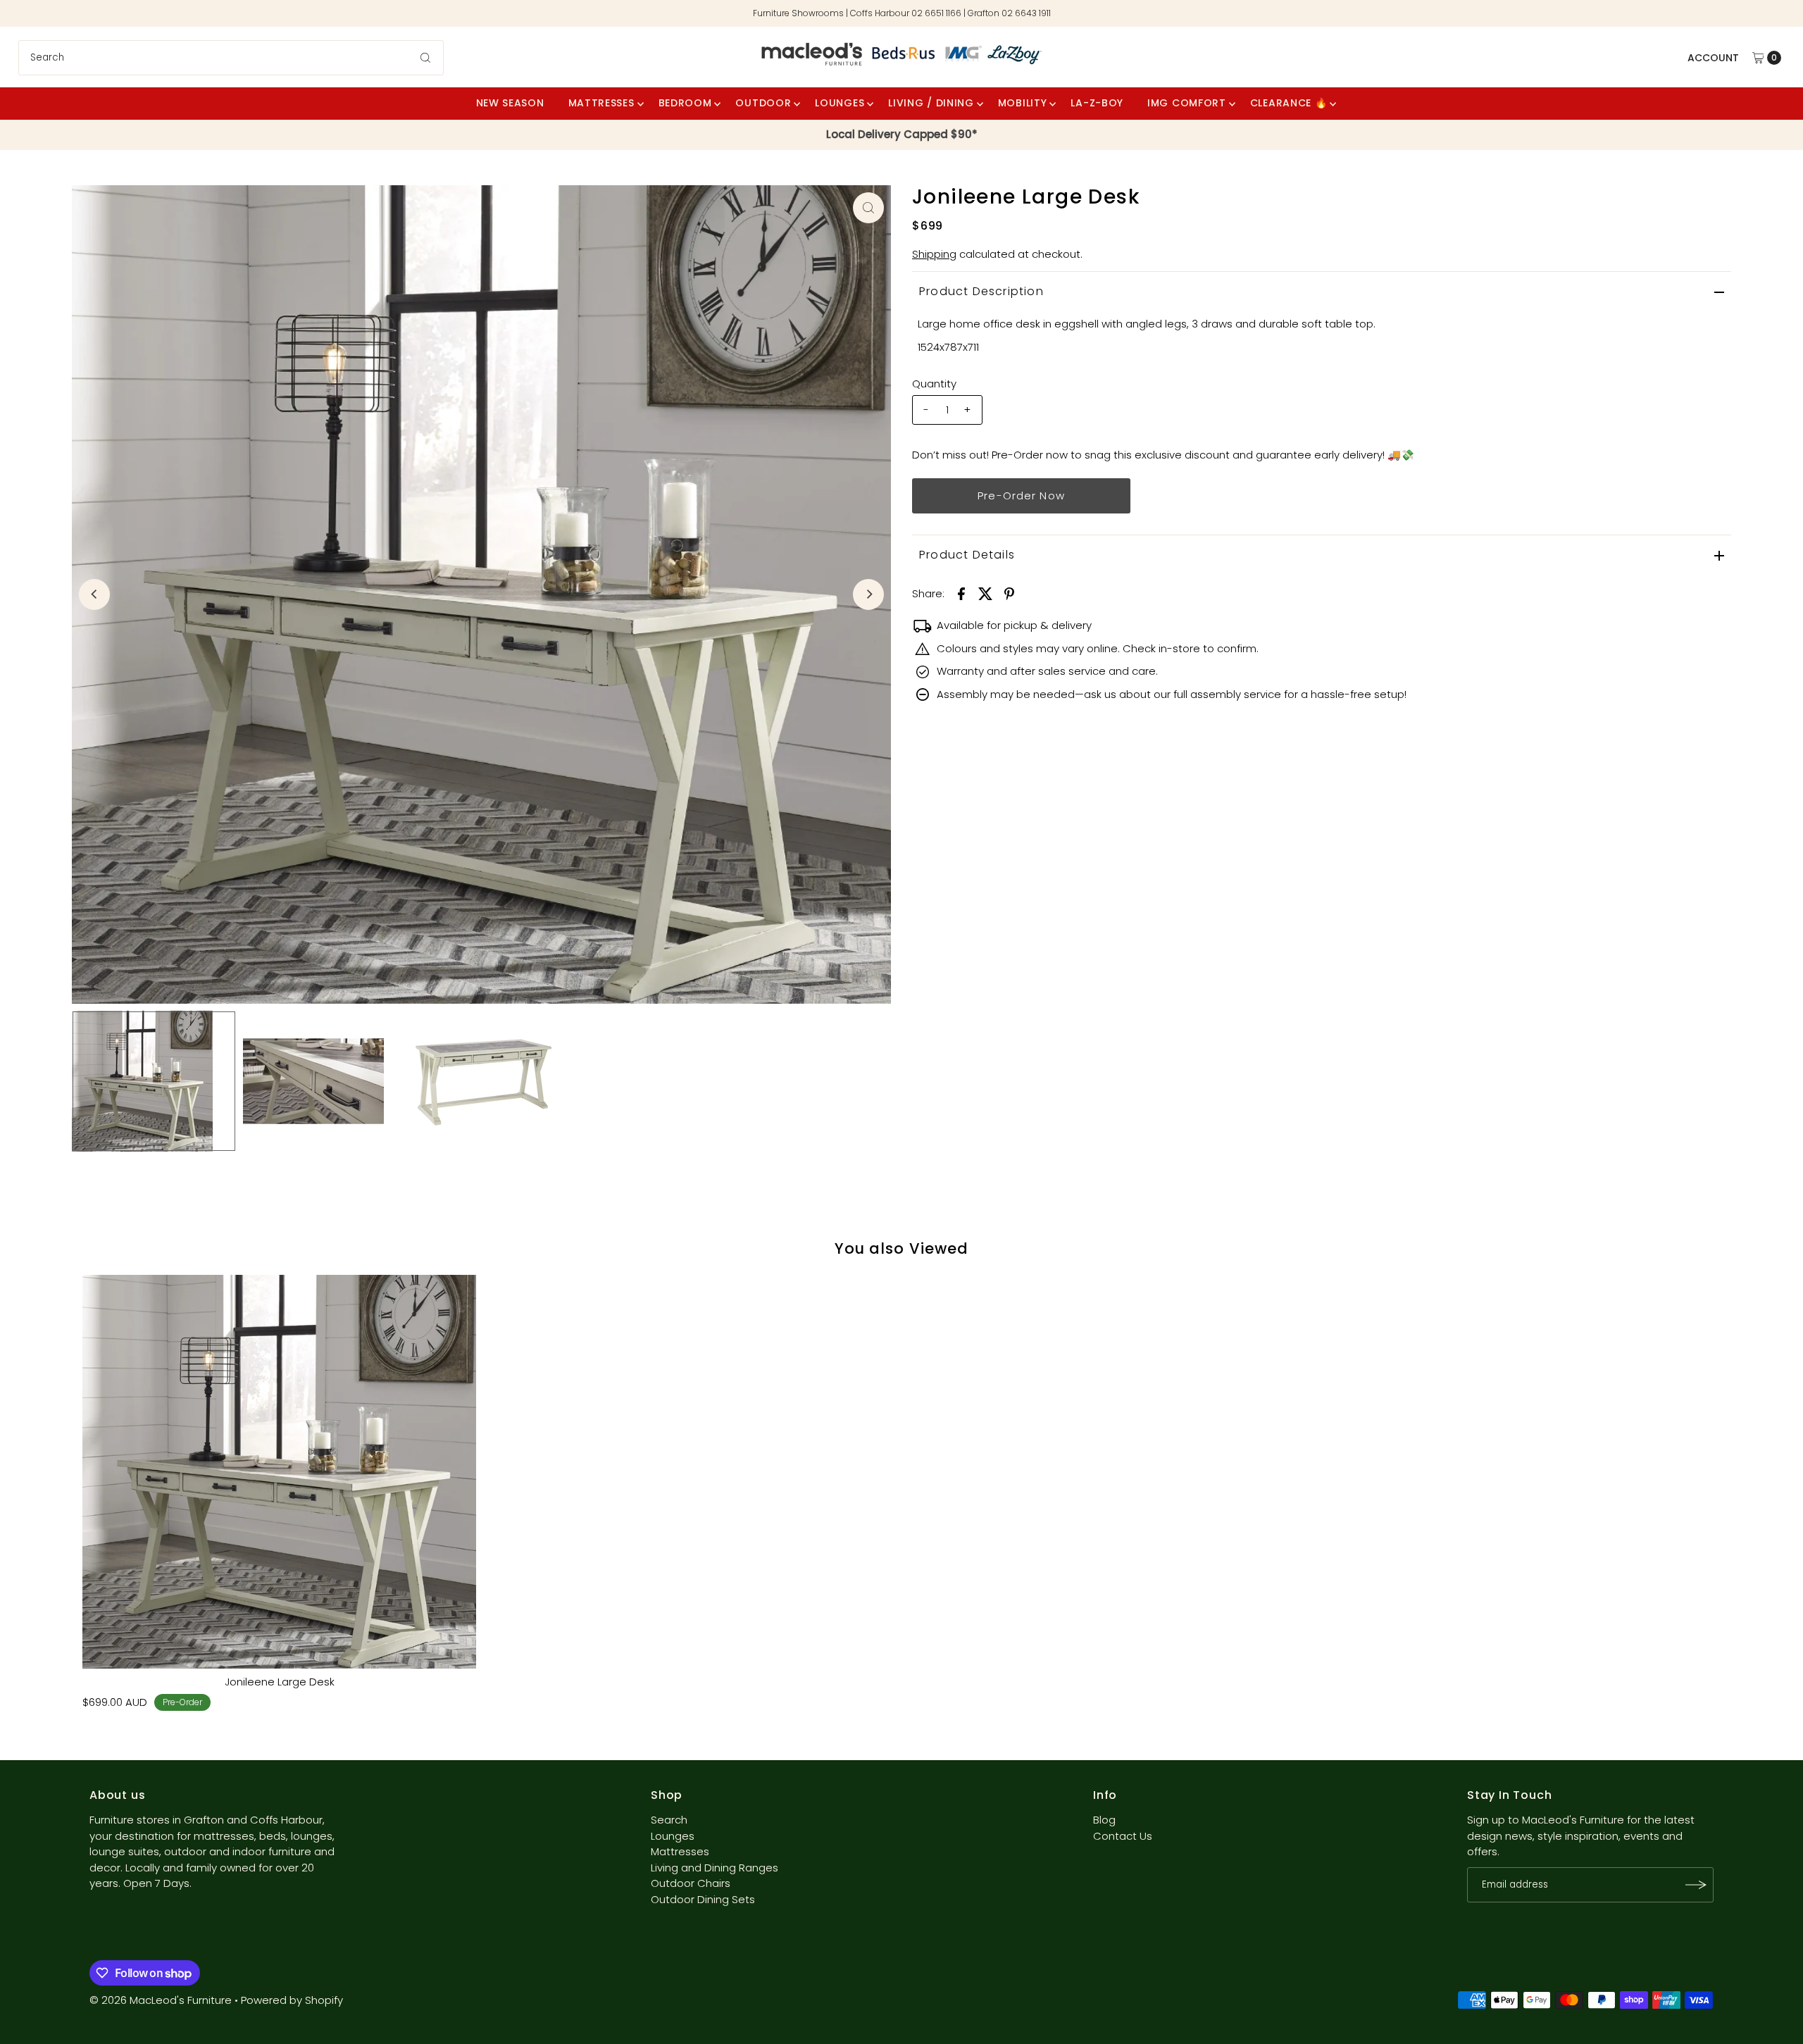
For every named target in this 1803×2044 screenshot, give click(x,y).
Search (669, 1820)
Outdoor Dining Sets (703, 1899)
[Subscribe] (1696, 1885)
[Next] (868, 594)
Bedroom (685, 103)
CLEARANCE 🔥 (1289, 103)
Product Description (981, 291)
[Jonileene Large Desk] (279, 1472)
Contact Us (1123, 1836)
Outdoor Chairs (691, 1883)
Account (1713, 58)
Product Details (967, 555)
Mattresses (601, 103)
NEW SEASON (510, 103)
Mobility (1023, 103)
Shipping (934, 254)
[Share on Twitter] (985, 593)
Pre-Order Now (1021, 496)
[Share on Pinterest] (1009, 593)
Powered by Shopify (292, 2000)
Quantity (934, 384)
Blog (1104, 1820)
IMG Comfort (1187, 103)
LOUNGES (840, 103)
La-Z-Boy (1097, 103)
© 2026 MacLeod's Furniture (162, 2000)
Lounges (673, 1836)
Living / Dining (931, 103)
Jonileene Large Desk (280, 1682)
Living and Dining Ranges (715, 1868)
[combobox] (231, 58)
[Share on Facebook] (961, 593)
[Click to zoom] (868, 208)
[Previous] (94, 594)
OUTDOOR (763, 103)
